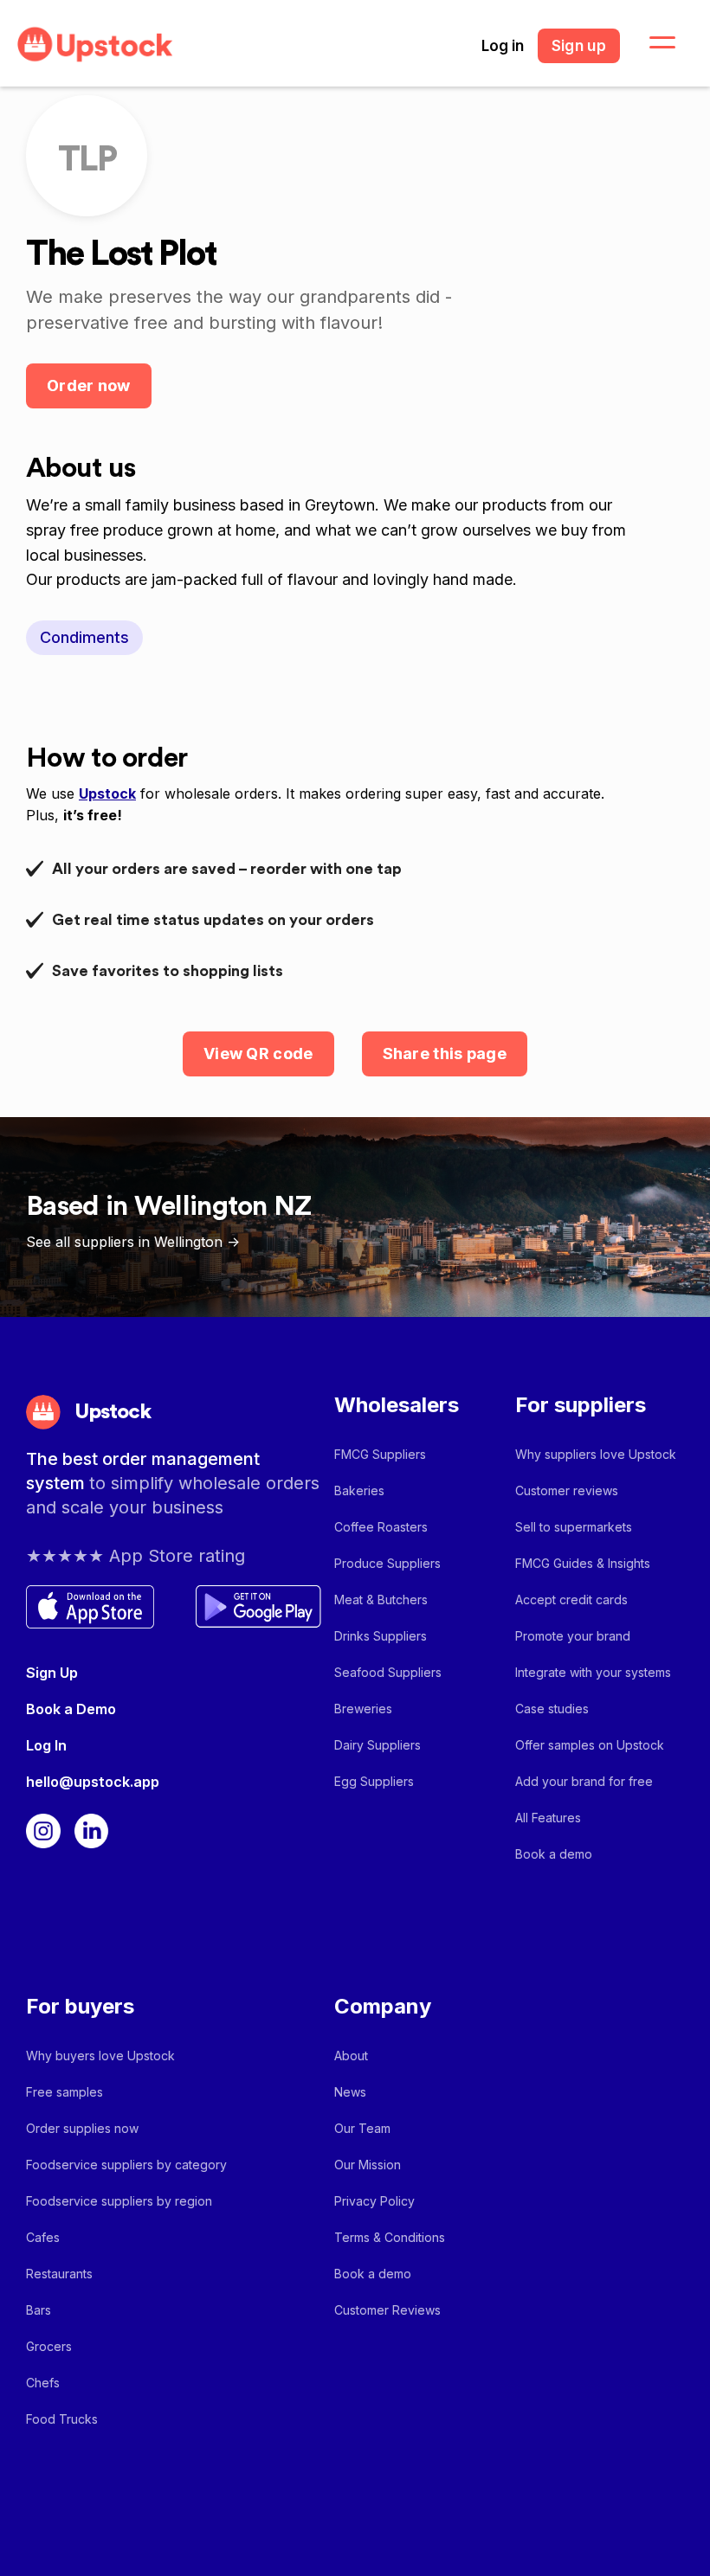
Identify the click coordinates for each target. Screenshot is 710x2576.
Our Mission (368, 2165)
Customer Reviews (387, 2310)
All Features (548, 1818)
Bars (39, 2310)
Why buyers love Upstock (100, 2056)
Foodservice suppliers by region (119, 2201)
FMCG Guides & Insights (583, 1563)
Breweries (363, 1709)
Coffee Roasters (381, 1527)
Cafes (43, 2237)
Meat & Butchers (381, 1600)
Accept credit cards (571, 1600)
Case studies (552, 1709)
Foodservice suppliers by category (126, 2165)
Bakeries (359, 1490)
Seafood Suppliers (388, 1672)
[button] (652, 43)
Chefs (43, 2383)
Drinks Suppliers (381, 1636)
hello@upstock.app (93, 1782)
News (350, 2092)
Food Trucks (62, 2419)
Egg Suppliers (374, 1781)
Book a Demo (71, 1709)
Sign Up (52, 1673)
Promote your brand (573, 1636)
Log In (46, 1745)
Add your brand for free (584, 1781)
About (351, 2056)
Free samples (65, 2092)
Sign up (579, 46)
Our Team (362, 2128)
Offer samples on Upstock (590, 1745)
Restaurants (59, 2274)
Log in (503, 46)
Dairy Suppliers (378, 1745)
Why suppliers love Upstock (596, 1454)
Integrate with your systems (593, 1672)
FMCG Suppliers (380, 1454)
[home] (95, 45)
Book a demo (554, 1854)
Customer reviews (567, 1490)
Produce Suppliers (387, 1563)
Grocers (49, 2346)
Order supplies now (82, 2128)
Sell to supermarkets (574, 1527)
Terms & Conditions (390, 2237)
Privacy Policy (374, 2201)
